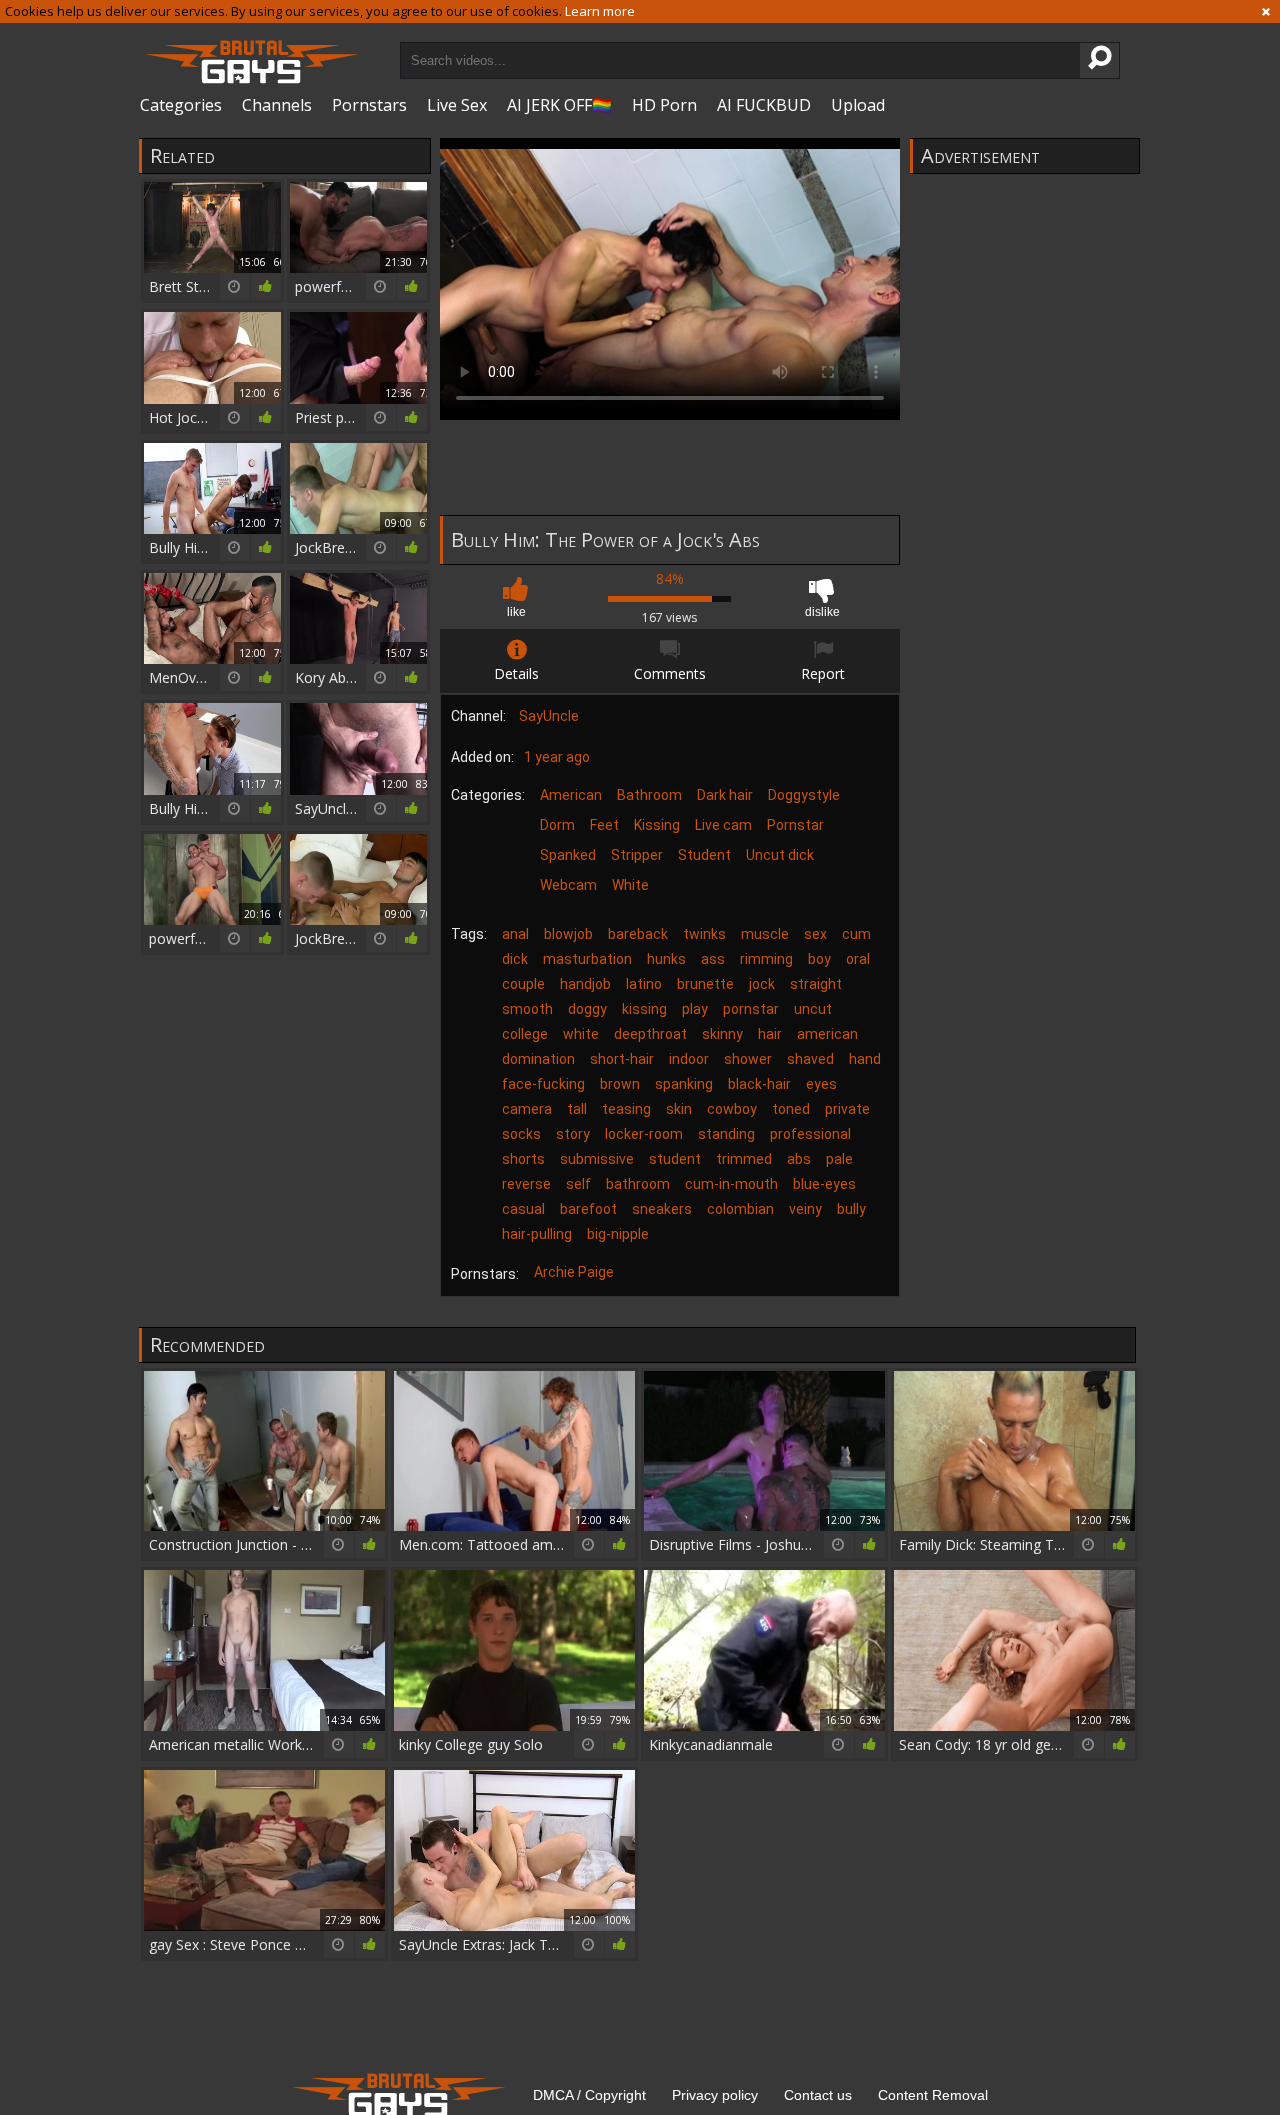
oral (858, 959)
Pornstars (369, 105)
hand (865, 1059)
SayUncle (549, 716)
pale (839, 1159)
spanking (684, 1084)
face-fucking (543, 1084)
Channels (277, 105)
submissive (597, 1159)
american (827, 1034)
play (695, 1009)
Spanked (568, 855)
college (525, 1034)
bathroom (638, 1184)
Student (704, 855)
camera (527, 1109)
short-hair (622, 1059)
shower (748, 1059)
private (847, 1109)
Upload (858, 105)
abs (799, 1159)
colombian (740, 1209)
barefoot (588, 1209)
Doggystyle (804, 795)
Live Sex (457, 105)
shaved (810, 1059)
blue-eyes (824, 1184)
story (573, 1134)
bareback (638, 934)
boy (819, 959)
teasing (626, 1109)
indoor (689, 1059)
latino (644, 984)
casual (523, 1209)
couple (523, 984)
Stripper (637, 855)
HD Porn (664, 105)
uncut (813, 1009)
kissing (644, 1009)
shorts (523, 1159)
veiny (805, 1209)
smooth (527, 1009)
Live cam (723, 825)
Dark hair (725, 795)
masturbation (587, 959)
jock (762, 984)
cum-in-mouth (731, 1184)
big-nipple (618, 1234)
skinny (722, 1034)
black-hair (759, 1084)
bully (851, 1209)
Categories (181, 105)
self (578, 1184)
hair (770, 1034)
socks (521, 1134)
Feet (604, 825)
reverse (526, 1184)
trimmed (744, 1159)
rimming (766, 959)
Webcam (568, 885)
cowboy (732, 1109)
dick (515, 959)
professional (810, 1134)
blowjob (568, 934)
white (581, 1034)
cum (856, 934)
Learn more (600, 11)
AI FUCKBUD (764, 105)
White (630, 885)
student (675, 1159)
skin (679, 1109)
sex (815, 934)
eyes (821, 1084)
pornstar (751, 1009)
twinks (704, 934)
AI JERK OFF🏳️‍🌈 (559, 105)
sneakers (662, 1209)
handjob (585, 984)
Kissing (657, 825)
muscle (765, 934)
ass (713, 959)
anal (515, 934)
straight (816, 984)
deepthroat (650, 1034)
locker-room (644, 1134)
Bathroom (649, 795)
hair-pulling (537, 1234)
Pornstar (795, 825)
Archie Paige (574, 1272)
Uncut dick (780, 855)
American (571, 795)
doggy (587, 1009)
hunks (666, 959)
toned (791, 1109)
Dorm (557, 825)
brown (620, 1084)
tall (577, 1109)
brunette (705, 984)
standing (726, 1134)
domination (538, 1059)
